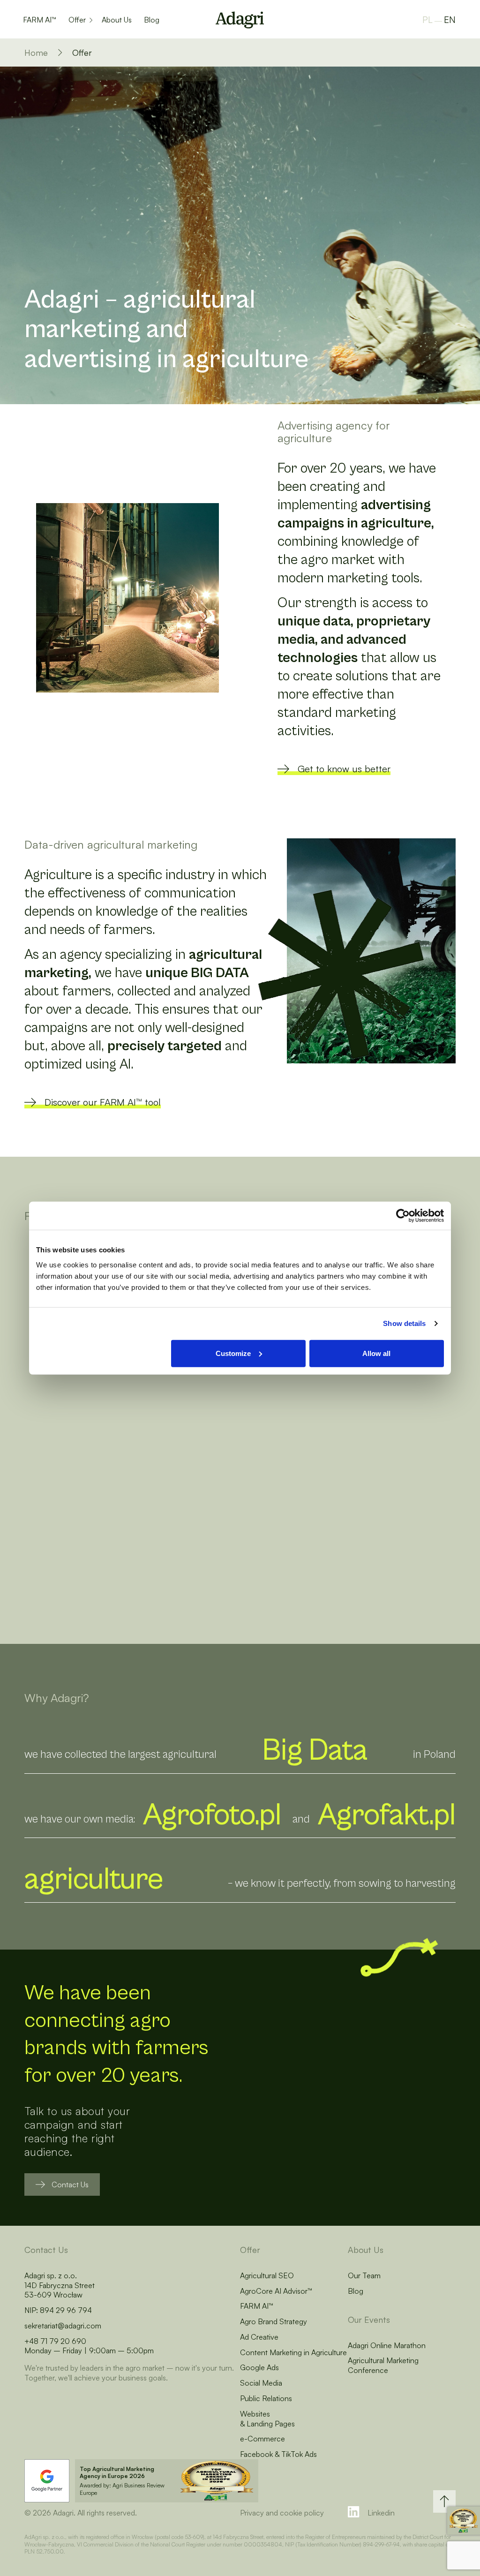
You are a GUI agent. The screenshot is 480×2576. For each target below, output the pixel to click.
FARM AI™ (40, 20)
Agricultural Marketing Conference (383, 2365)
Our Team (364, 2275)
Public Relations (266, 2398)
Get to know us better (344, 769)
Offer (77, 20)
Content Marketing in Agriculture (293, 2352)
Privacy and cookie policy (282, 2513)
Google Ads (259, 2367)
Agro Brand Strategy (274, 2321)
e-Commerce (262, 2439)
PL (427, 20)
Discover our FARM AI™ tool (103, 1102)
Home (36, 53)
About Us (117, 20)
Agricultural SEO (267, 2275)
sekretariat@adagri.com (63, 2326)
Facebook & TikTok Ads (278, 2454)
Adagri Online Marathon (387, 2345)
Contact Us (70, 2184)
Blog (152, 20)
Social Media (261, 2383)
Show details (404, 1323)
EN (450, 20)
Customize (233, 1353)
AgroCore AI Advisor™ (276, 2291)
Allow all (376, 1353)
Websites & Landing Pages (267, 2419)
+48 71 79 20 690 (55, 2341)
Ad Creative (259, 2337)
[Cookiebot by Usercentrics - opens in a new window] (403, 1216)
